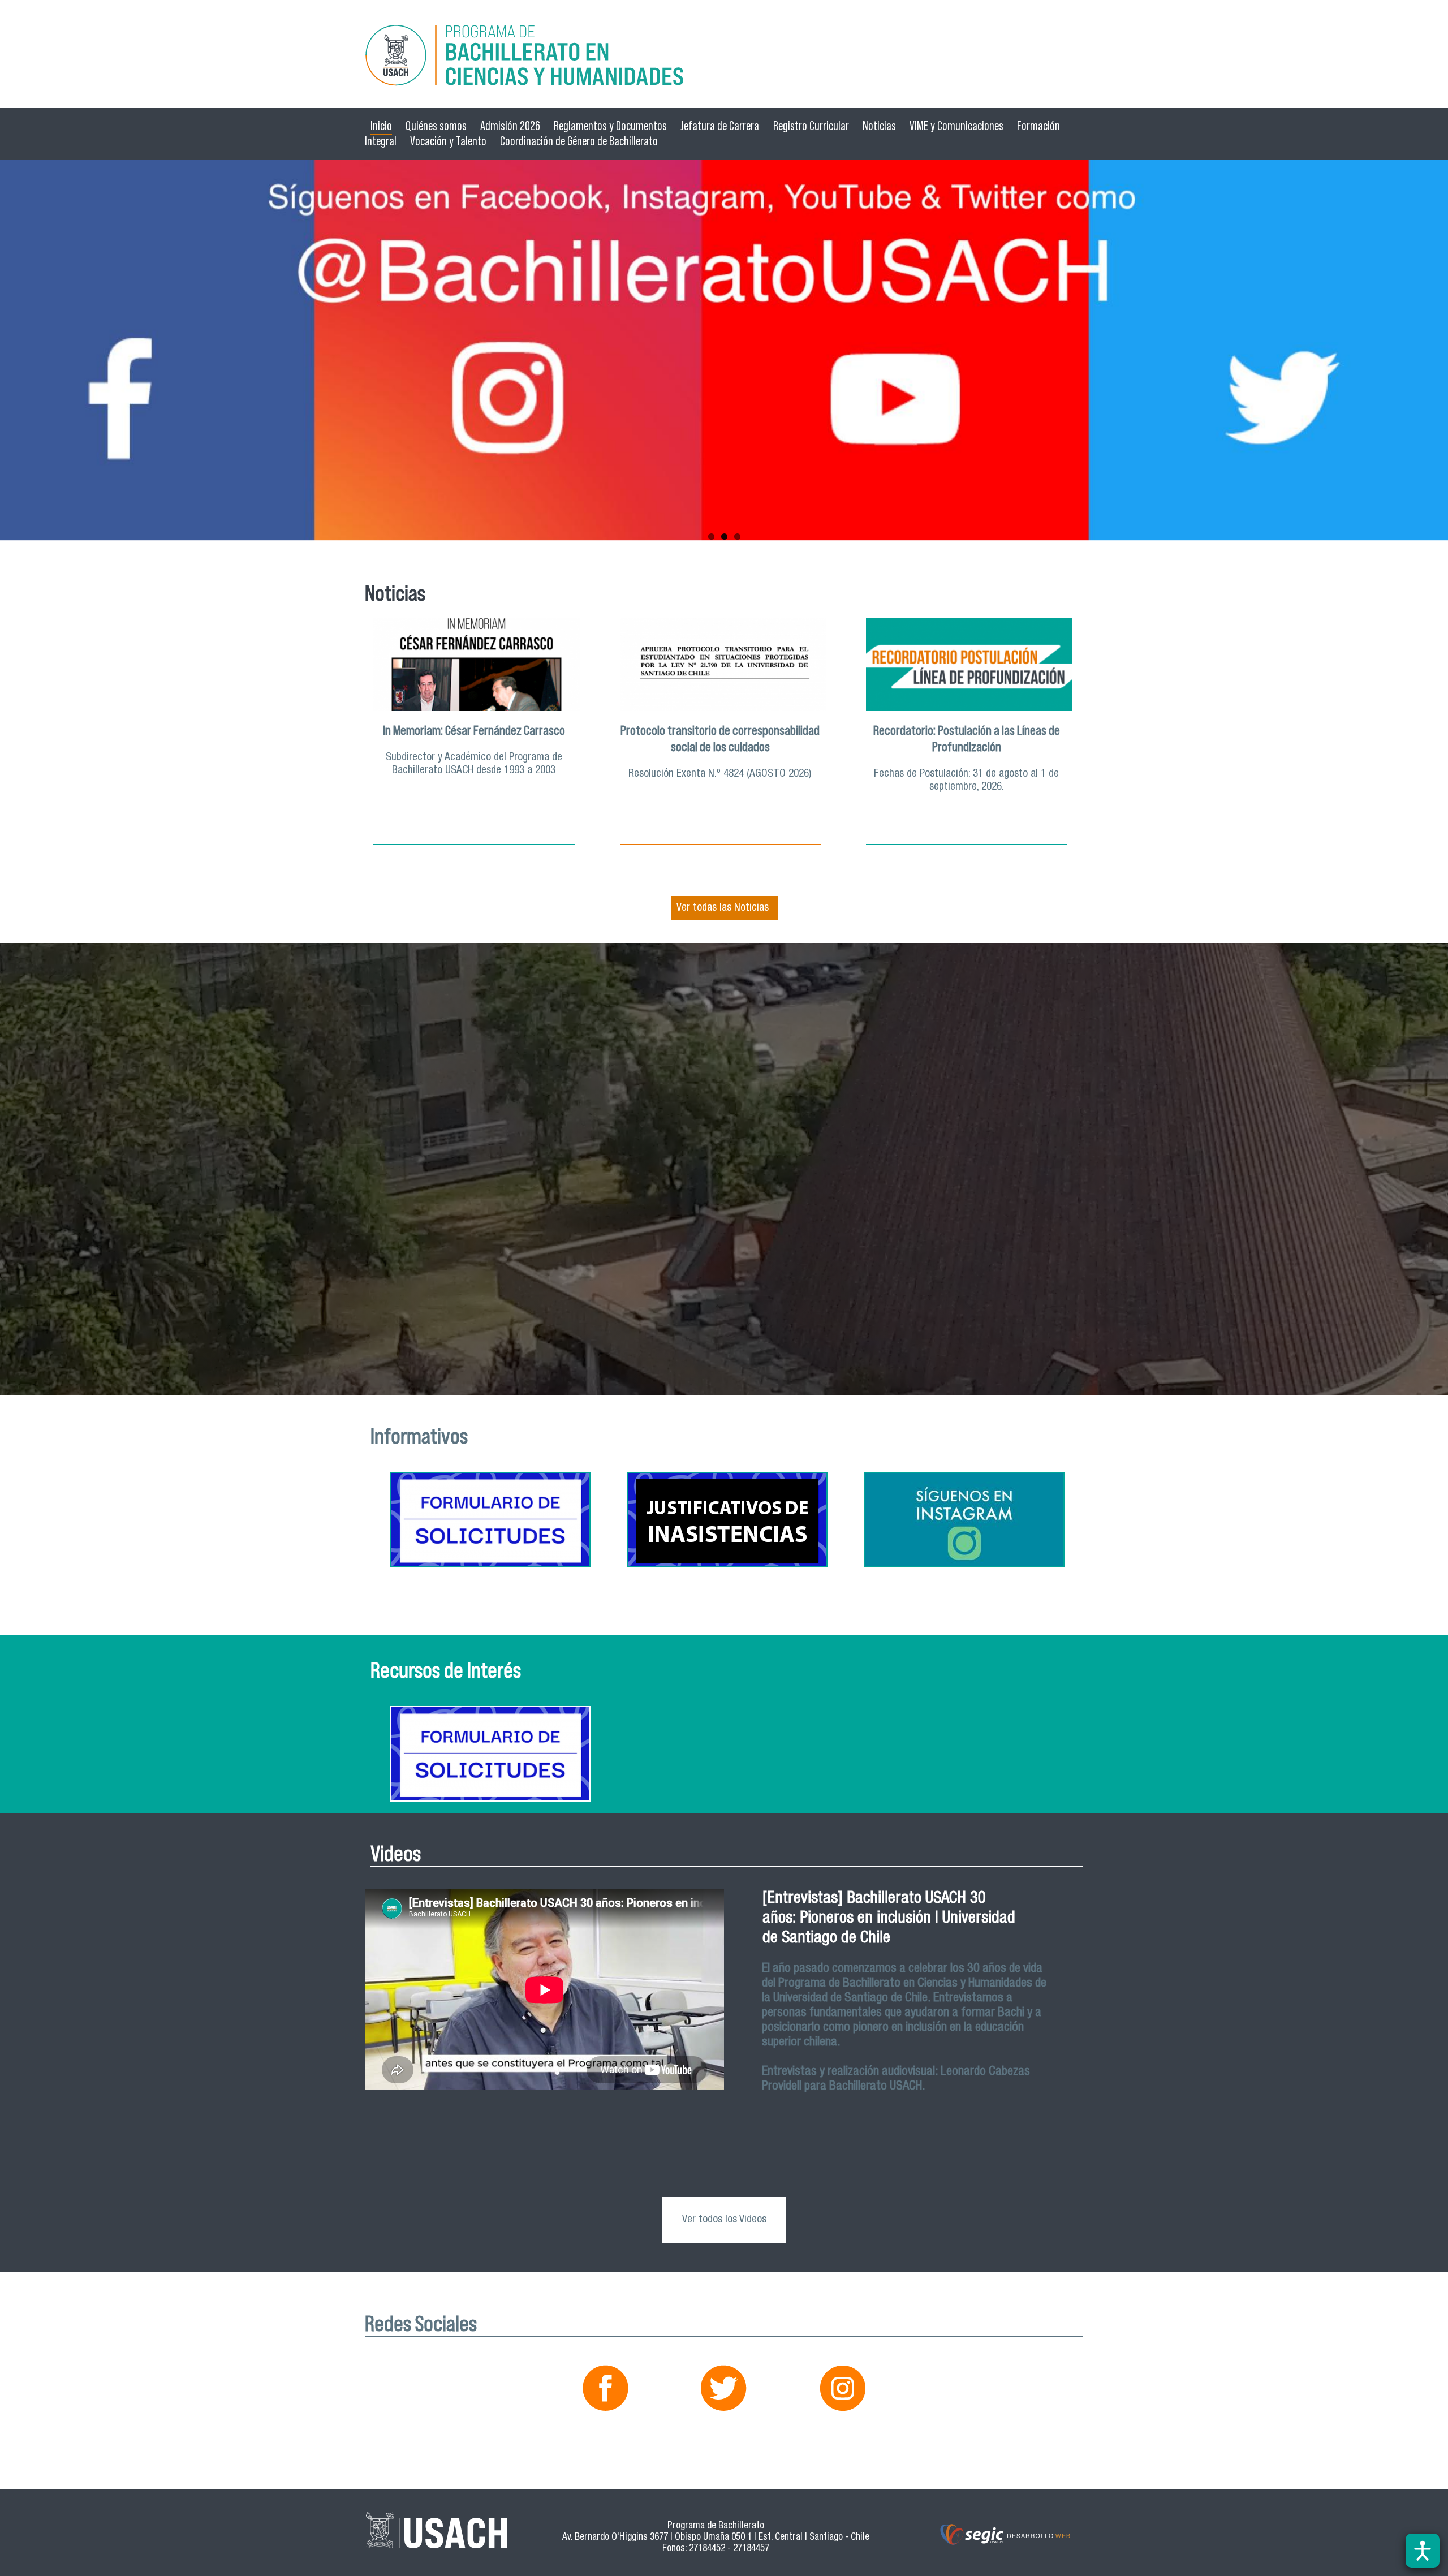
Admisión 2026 (510, 126)
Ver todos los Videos (724, 2220)
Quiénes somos (436, 126)
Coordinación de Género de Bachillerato (579, 141)
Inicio (381, 126)
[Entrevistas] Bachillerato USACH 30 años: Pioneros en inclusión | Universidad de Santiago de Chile (889, 1919)
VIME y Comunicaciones (956, 126)
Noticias (879, 126)
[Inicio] (724, 57)
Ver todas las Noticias (723, 908)
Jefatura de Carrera (720, 126)
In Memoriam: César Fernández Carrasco (474, 730)
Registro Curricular (811, 126)
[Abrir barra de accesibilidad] (1423, 2551)
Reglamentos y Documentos (610, 126)
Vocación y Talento (448, 141)
